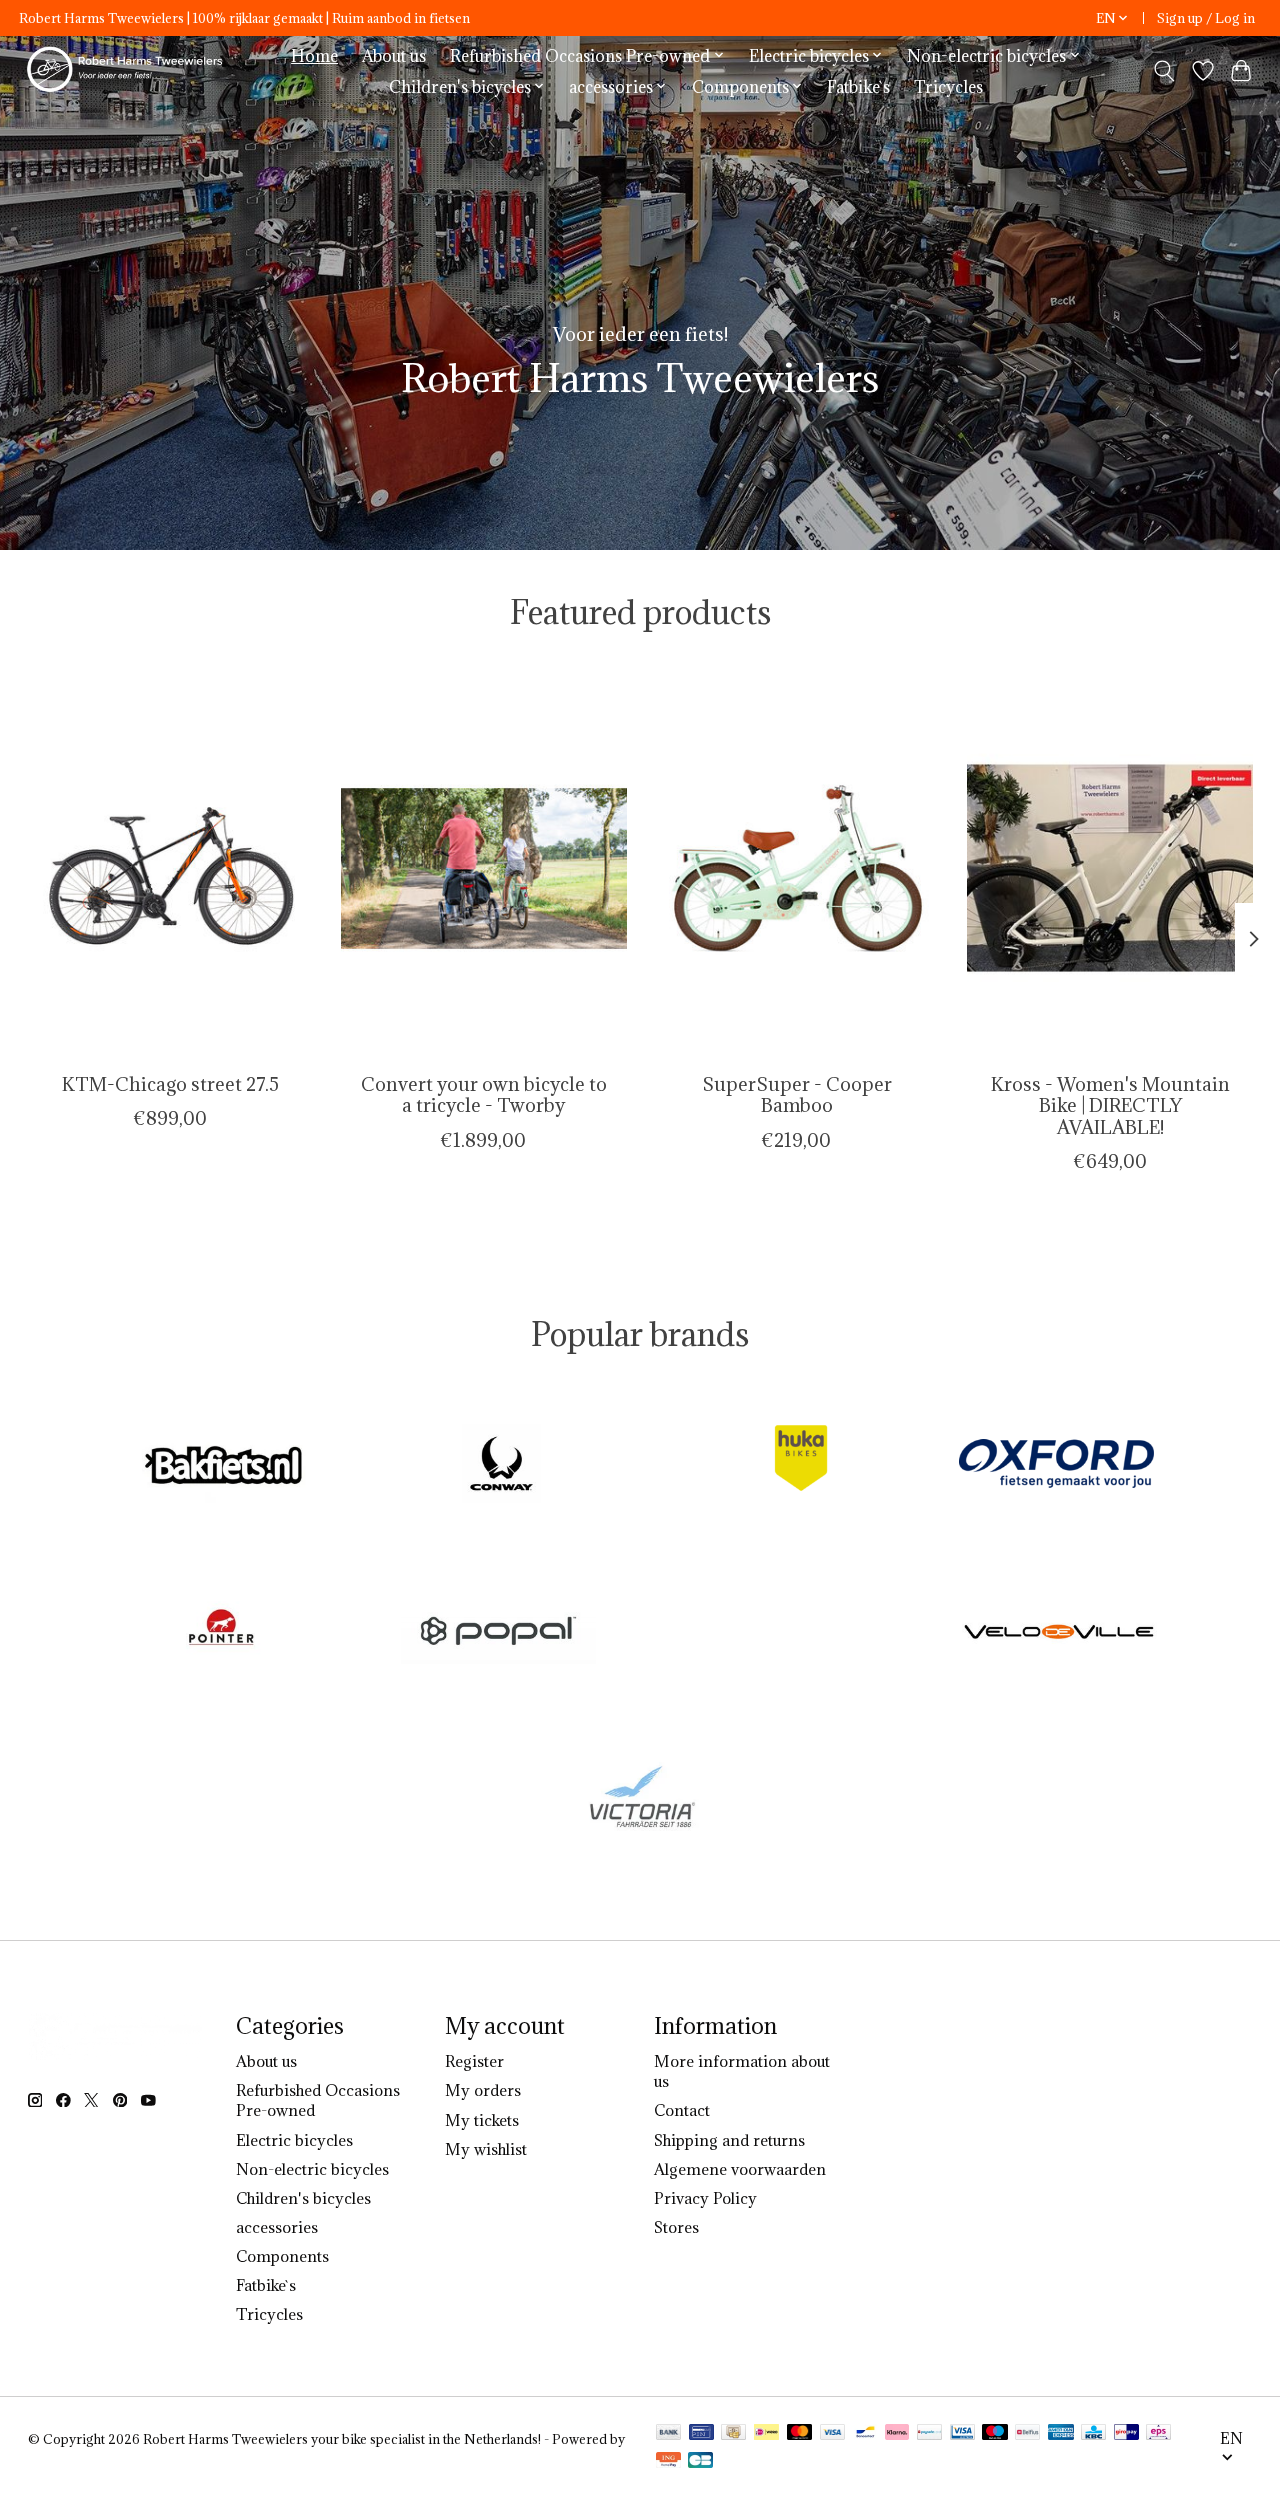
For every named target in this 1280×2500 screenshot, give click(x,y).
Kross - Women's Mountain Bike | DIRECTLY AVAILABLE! (1109, 1106)
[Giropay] (1126, 2434)
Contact (682, 2110)
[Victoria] (640, 1799)
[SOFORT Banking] (897, 2434)
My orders (483, 2090)
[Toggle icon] (1163, 71)
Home (314, 55)
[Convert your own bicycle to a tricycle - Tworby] (484, 868)
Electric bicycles (294, 2140)
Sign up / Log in (1206, 18)
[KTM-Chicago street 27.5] (171, 868)
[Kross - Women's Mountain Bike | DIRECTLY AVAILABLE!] (1110, 868)
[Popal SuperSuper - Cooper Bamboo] (797, 868)
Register (474, 2061)
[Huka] (779, 1466)
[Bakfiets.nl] (224, 1466)
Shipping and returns (729, 2140)
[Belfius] (1027, 2434)
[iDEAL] (766, 2434)
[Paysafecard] (929, 2434)
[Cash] (733, 2434)
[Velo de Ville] (1060, 1632)
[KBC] (1093, 2434)
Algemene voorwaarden (740, 2169)
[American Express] (1061, 2434)
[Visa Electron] (962, 2434)
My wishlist (486, 2149)
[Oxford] (1056, 1466)
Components (282, 2256)
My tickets (482, 2120)
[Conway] (501, 1466)
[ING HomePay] (668, 2462)
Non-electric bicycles (312, 2169)
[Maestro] (995, 2434)
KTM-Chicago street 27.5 (170, 1085)
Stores (676, 2227)
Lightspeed (62, 2456)
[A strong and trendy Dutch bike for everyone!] (128, 70)
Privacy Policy (705, 2198)
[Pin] (701, 2434)
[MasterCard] (800, 2434)
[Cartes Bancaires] (700, 2462)
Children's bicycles (303, 2198)
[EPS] (1158, 2434)
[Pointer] (221, 1632)
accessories (277, 2227)
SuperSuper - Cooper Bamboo (796, 1095)
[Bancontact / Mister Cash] (865, 2434)
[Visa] (833, 2434)
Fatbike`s (858, 86)
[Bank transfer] (669, 2434)
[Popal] (498, 1632)
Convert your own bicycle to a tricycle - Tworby (483, 1095)
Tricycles (948, 86)
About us (394, 55)
